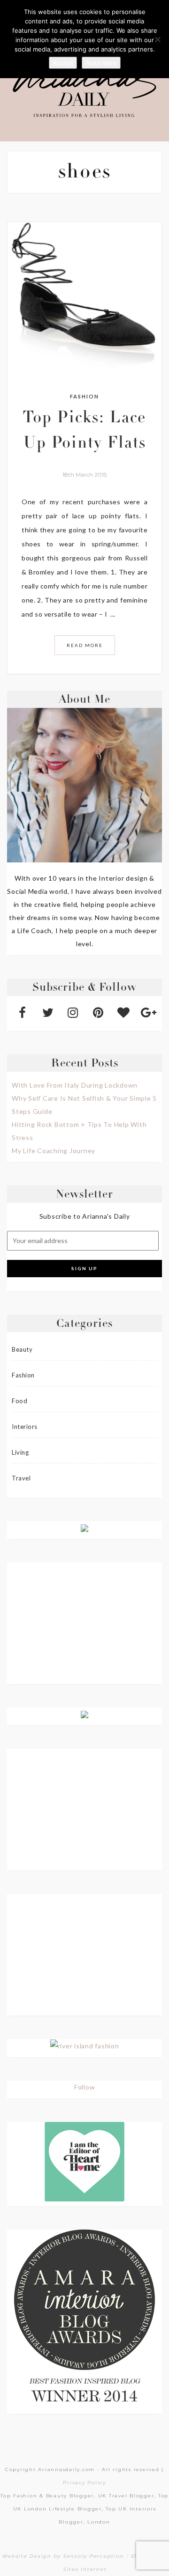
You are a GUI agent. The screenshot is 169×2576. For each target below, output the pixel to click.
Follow (85, 2087)
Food (19, 1401)
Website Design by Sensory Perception (63, 2556)
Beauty (22, 1349)
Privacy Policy (84, 2483)
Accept (63, 63)
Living (20, 1452)
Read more (101, 63)
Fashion (84, 396)
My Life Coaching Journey (54, 1151)
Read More (85, 645)
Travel (21, 1478)
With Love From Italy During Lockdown (75, 1085)
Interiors (25, 1427)
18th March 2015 (84, 475)
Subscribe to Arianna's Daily (85, 1216)
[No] (157, 39)
